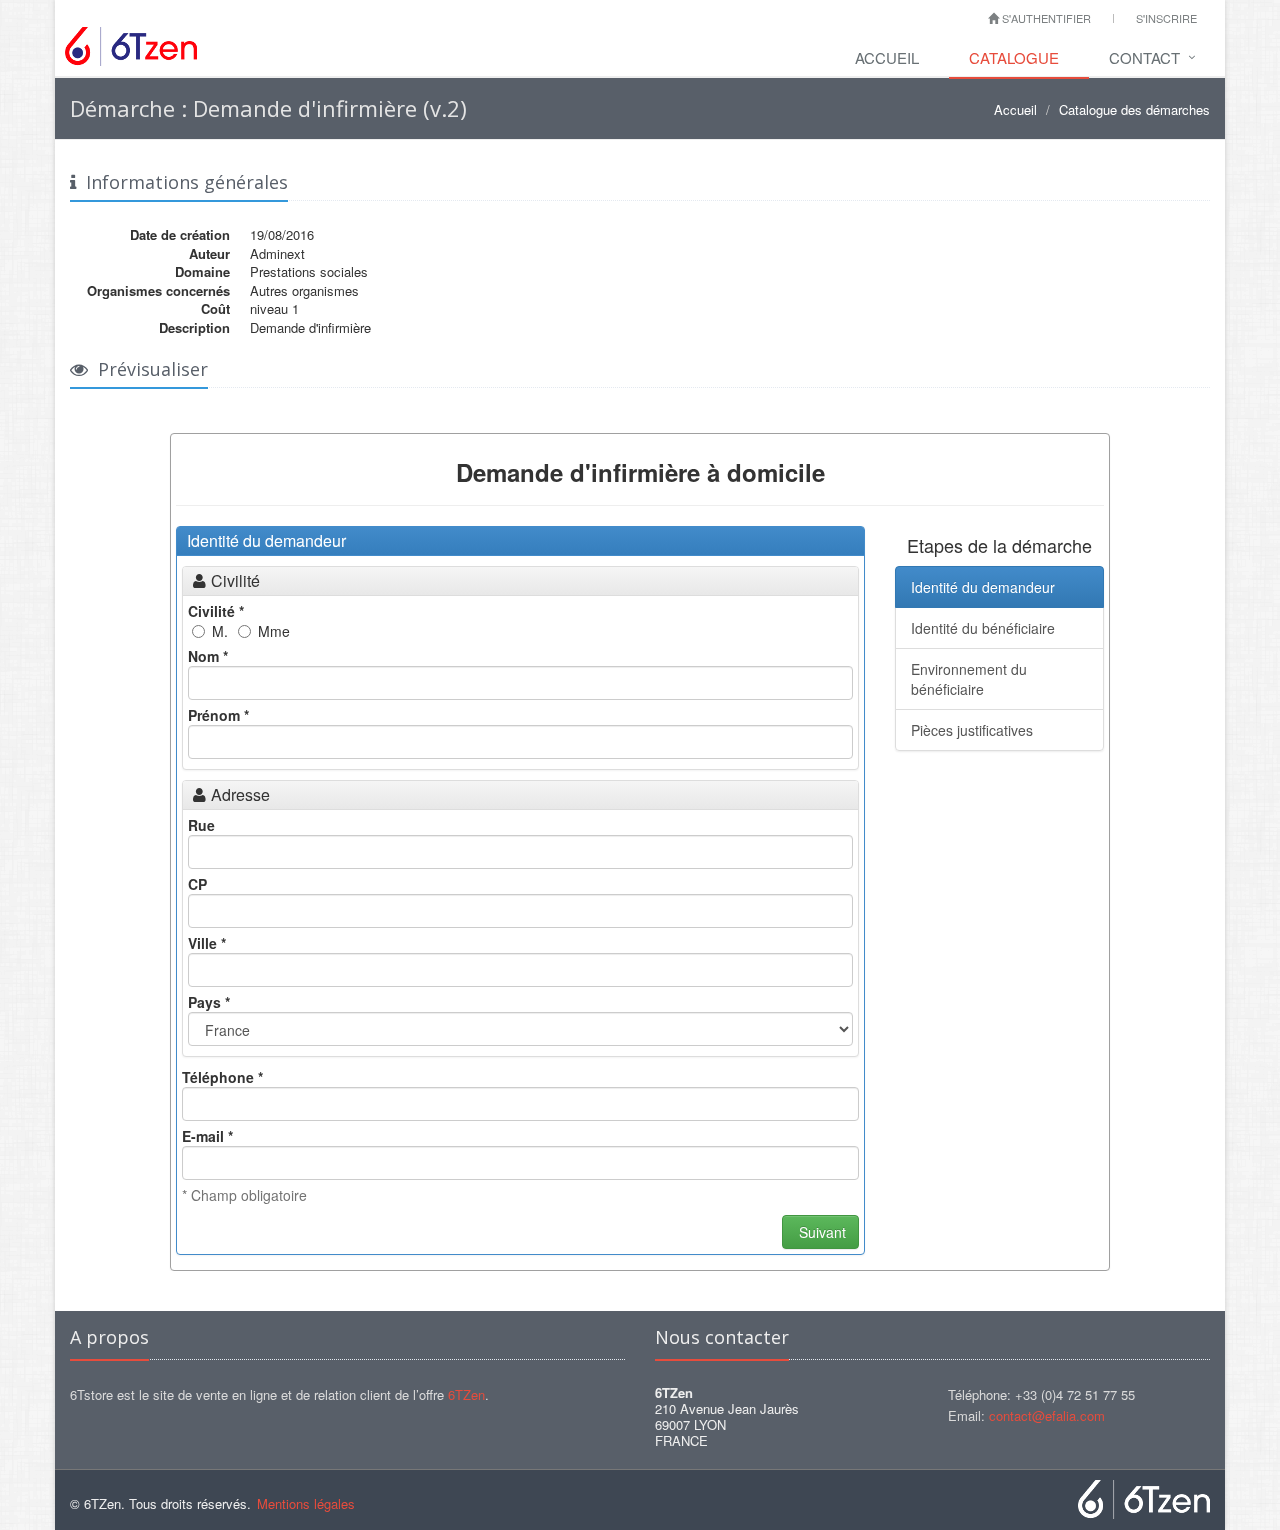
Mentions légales (306, 1503)
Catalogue (1014, 57)
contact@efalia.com (1047, 1415)
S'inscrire (1166, 18)
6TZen (466, 1394)
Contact (1144, 57)
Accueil (887, 57)
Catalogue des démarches (1134, 109)
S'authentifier (1045, 18)
